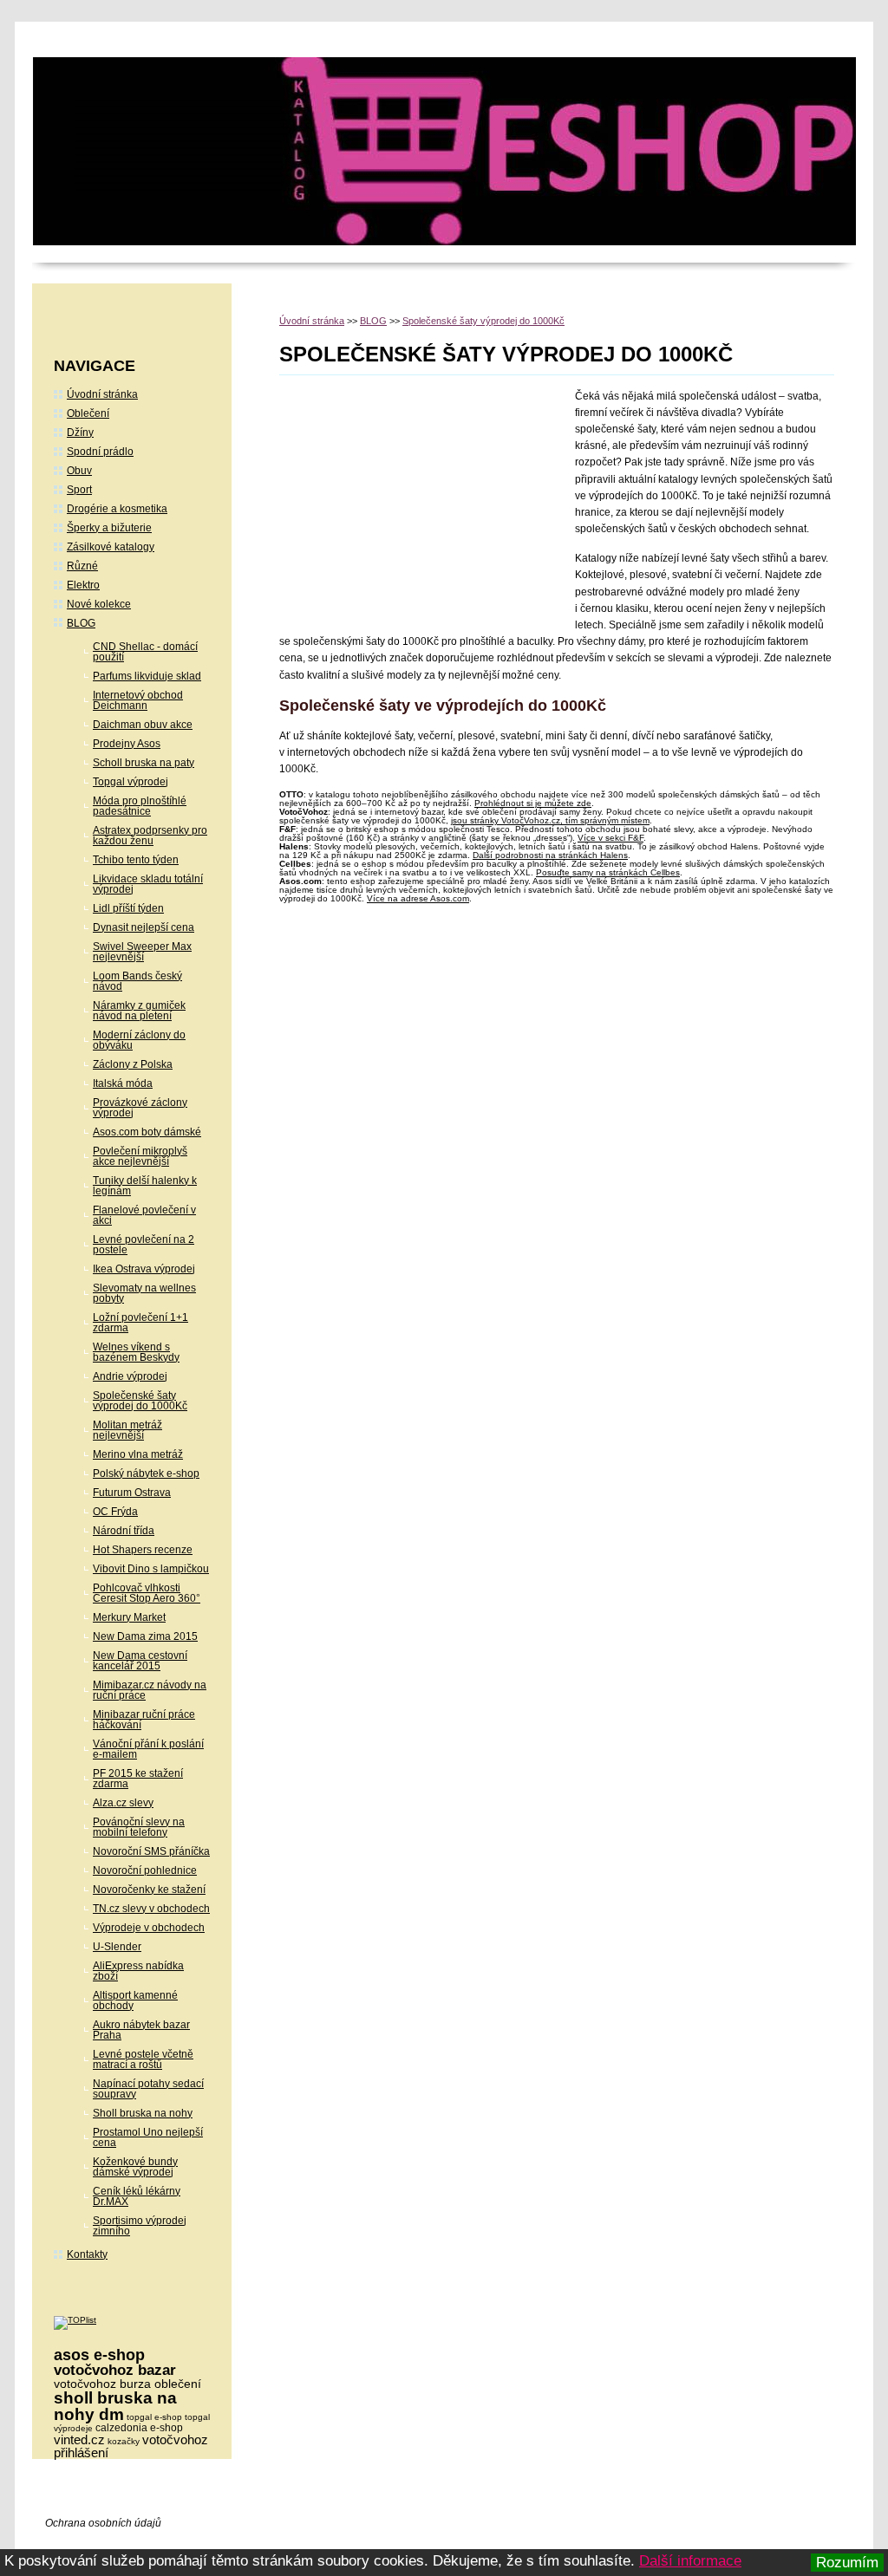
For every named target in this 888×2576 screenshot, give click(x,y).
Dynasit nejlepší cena (144, 927)
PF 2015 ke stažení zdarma (138, 1779)
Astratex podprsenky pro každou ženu (150, 836)
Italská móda (123, 1083)
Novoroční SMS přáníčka (151, 1851)
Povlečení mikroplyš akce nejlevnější (140, 1156)
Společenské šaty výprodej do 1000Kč (483, 321)
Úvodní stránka (312, 321)
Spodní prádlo (100, 452)
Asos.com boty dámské (147, 1132)
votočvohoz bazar (115, 2370)
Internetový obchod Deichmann (138, 700)
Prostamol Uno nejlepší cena (148, 2137)
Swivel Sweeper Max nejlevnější (142, 952)
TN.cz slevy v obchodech (151, 1909)
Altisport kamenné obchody (135, 2000)
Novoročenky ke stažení (149, 1890)
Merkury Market (129, 1617)
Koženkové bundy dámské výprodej (135, 2167)
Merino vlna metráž (138, 1454)
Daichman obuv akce (143, 725)
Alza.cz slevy (123, 1803)
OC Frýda (115, 1512)
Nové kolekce (99, 604)
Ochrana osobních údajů (103, 2523)
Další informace (690, 2561)
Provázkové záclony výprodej (140, 1108)
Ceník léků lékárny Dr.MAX (137, 2196)
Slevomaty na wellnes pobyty (144, 1293)
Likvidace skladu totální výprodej (148, 884)
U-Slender (117, 1947)
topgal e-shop (154, 2417)
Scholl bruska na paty (144, 763)
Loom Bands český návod (137, 981)
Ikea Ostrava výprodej (144, 1269)
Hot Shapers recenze (143, 1550)
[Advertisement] (425, 505)
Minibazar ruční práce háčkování (144, 1720)
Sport (79, 490)
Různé (82, 566)
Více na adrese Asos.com (418, 898)
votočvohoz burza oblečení (127, 2384)
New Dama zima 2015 (145, 1636)
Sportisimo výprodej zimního (140, 2226)
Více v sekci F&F (610, 838)
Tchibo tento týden (136, 860)
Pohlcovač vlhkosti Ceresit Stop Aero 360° (147, 1593)
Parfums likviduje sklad (147, 676)
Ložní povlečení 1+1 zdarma (140, 1323)
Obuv (79, 471)
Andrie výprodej (130, 1376)
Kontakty (87, 2254)
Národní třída (124, 1531)
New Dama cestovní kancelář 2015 (140, 1661)
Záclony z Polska (133, 1064)
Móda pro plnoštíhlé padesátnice (140, 806)
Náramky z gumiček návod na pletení (139, 1011)
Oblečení (88, 413)
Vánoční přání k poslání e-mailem (148, 1749)
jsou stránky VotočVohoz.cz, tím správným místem (550, 820)
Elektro (83, 585)
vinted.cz (79, 2439)
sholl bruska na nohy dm (115, 2406)
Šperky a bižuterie (109, 528)
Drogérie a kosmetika (117, 509)
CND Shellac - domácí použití (145, 652)
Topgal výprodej (131, 782)
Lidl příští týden (128, 908)
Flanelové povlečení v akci (144, 1215)
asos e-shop (99, 2355)
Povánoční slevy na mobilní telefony (139, 1827)
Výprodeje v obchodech (149, 1928)
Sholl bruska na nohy (143, 2113)
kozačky (124, 2441)
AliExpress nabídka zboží (138, 1971)
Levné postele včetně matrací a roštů (143, 2059)
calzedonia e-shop (139, 2428)
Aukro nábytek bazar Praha (141, 2030)
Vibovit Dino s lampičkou (151, 1569)
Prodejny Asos (127, 744)
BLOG (373, 321)
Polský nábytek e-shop (146, 1473)
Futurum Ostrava (132, 1493)
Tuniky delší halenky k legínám (145, 1186)
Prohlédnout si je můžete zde (533, 803)
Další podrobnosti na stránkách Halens (550, 855)
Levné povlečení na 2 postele (144, 1245)
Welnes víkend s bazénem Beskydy (136, 1352)
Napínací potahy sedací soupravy (148, 2089)
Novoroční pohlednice (145, 1870)
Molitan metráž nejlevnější (127, 1430)
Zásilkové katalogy (111, 547)
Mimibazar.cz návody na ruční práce (150, 1690)
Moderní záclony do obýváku (139, 1040)
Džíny (80, 433)
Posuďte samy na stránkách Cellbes (608, 872)
